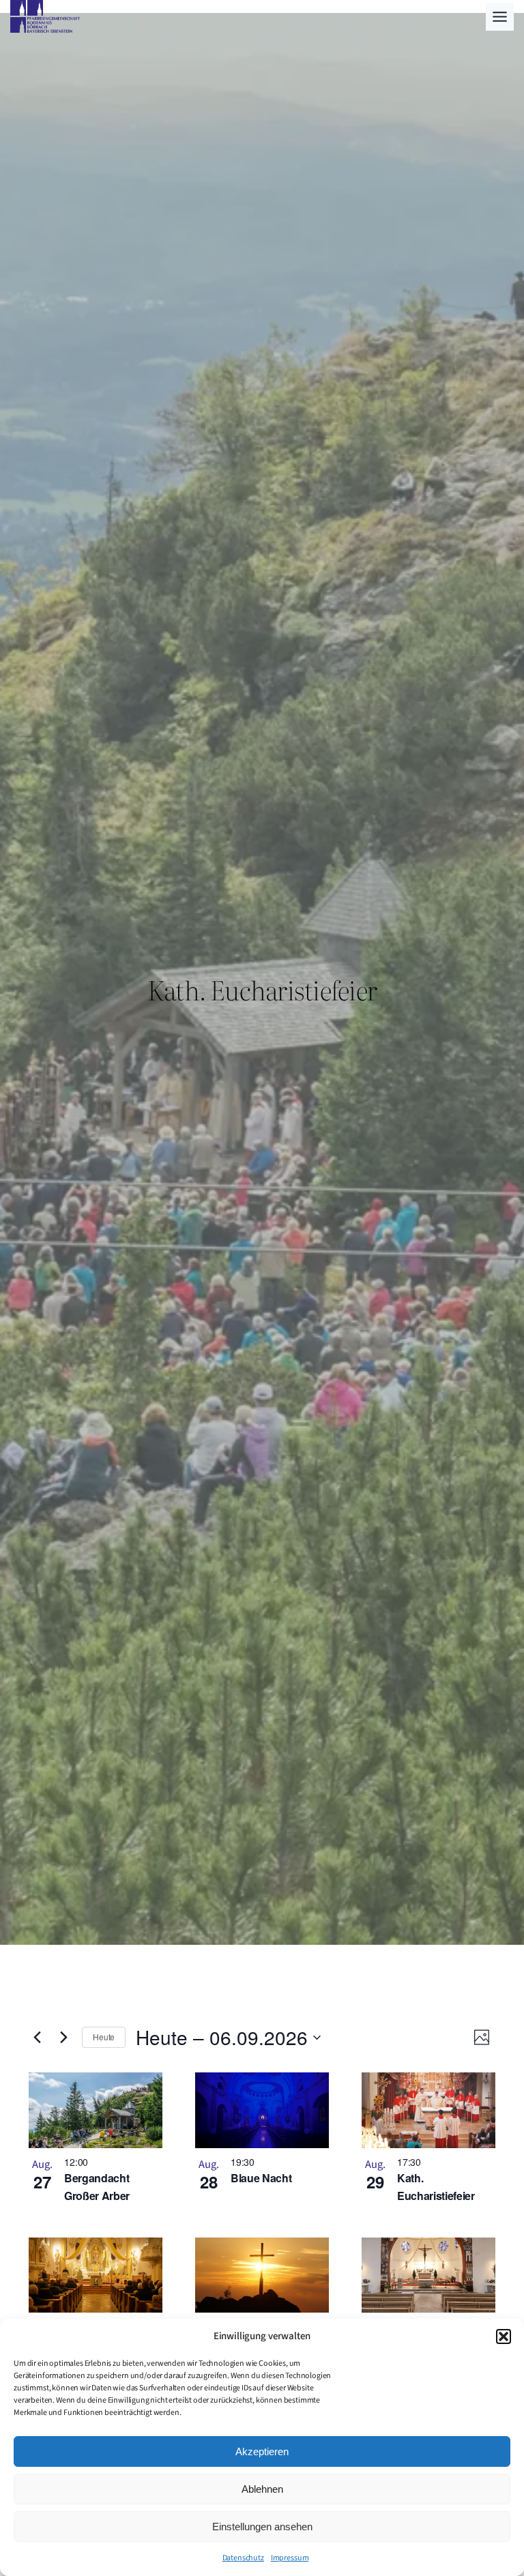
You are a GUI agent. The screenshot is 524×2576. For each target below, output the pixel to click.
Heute (104, 2037)
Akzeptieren (262, 2451)
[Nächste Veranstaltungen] (63, 2038)
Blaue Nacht (261, 2178)
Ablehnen (262, 2489)
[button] (504, 2336)
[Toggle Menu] (500, 17)
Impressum (290, 2558)
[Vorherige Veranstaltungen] (37, 2038)
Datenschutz (243, 2558)
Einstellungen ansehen (262, 2527)
